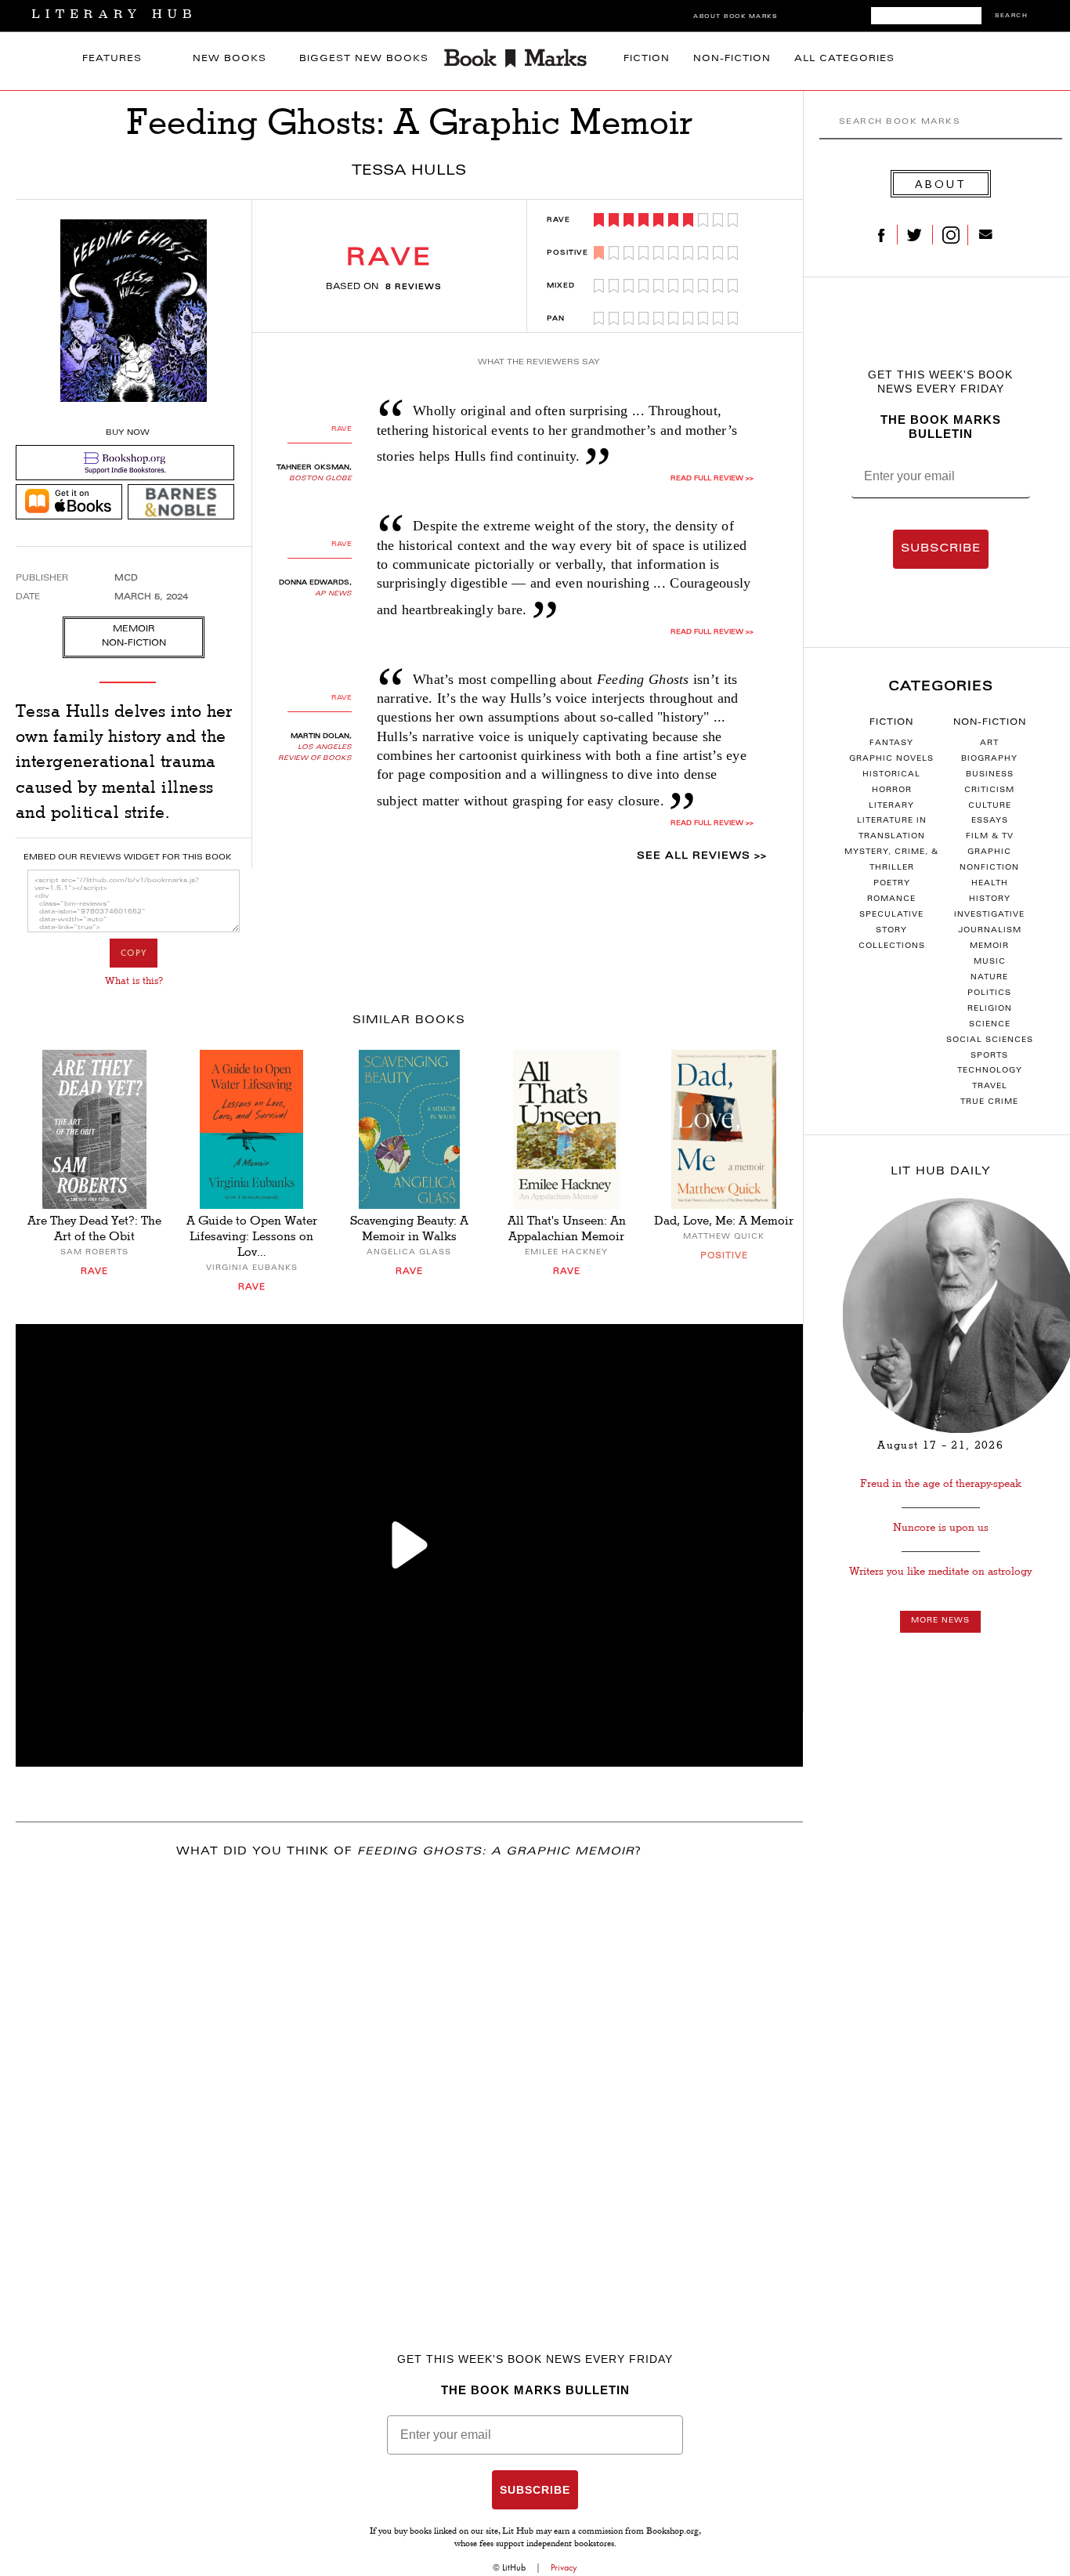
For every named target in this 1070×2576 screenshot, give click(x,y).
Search (1011, 16)
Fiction (647, 59)
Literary (891, 806)
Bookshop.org (672, 2532)
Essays (990, 821)
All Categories (844, 59)
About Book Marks (735, 17)
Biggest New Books (364, 59)
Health (990, 884)
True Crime (989, 1102)
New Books (230, 59)
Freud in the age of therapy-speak (941, 1483)
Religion (990, 1009)
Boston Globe (320, 479)
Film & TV (990, 837)
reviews (414, 288)
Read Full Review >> (712, 479)
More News (940, 1621)
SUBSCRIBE (941, 549)
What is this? (134, 981)
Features (112, 59)
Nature (989, 978)
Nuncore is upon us (941, 1527)
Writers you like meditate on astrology (940, 1571)
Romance (891, 899)
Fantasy (891, 743)
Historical (891, 775)
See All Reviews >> (702, 856)
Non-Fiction (732, 59)
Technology (990, 1071)
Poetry (892, 884)
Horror (892, 791)
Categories (941, 687)
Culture (990, 806)
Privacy (564, 2567)
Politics (989, 993)
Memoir (989, 946)
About (941, 184)
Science (990, 1025)
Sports (989, 1056)
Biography (989, 759)
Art (989, 743)
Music (990, 962)
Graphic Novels (891, 759)
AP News (333, 594)
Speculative (891, 915)
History (990, 899)
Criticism (989, 791)
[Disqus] (409, 2079)
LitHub (514, 2567)
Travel (990, 1087)
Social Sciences (990, 1040)
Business (990, 775)
